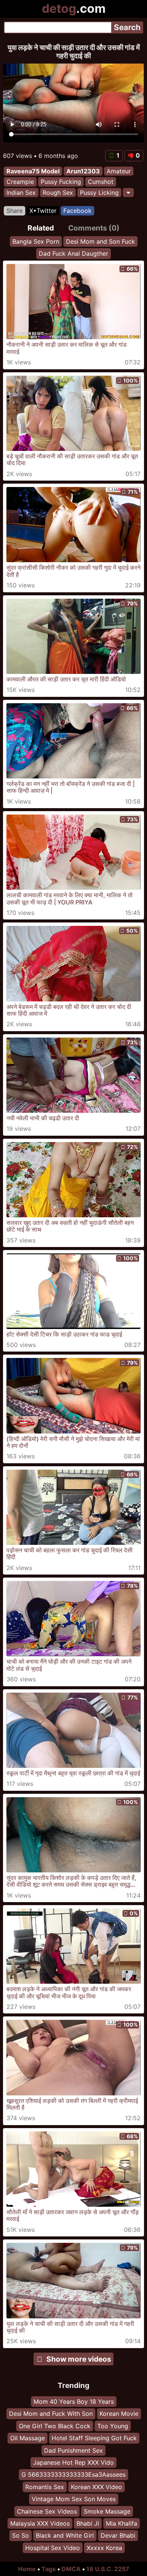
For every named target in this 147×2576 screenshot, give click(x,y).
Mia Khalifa (122, 2523)
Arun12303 (83, 171)
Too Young (113, 2426)
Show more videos (79, 2359)
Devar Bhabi (118, 2535)
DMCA (71, 2569)
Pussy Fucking (61, 182)
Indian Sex (21, 193)
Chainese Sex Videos (47, 2511)
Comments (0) (94, 228)
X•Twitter (43, 211)
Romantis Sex (45, 2487)
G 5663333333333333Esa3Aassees (73, 2474)
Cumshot (101, 182)
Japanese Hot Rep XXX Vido (73, 2462)
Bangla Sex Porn (36, 241)
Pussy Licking (99, 193)
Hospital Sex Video (53, 2548)
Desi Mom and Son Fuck (100, 241)
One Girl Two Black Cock (55, 2426)
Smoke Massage (107, 2511)
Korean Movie (119, 2414)
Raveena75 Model (33, 171)
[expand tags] (128, 193)
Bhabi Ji (88, 2523)
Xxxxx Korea (104, 2548)
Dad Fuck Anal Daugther (73, 254)
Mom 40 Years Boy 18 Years (74, 2402)
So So (21, 2535)
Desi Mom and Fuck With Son (51, 2414)
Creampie (20, 182)
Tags (49, 2569)
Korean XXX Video (96, 2487)
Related (41, 228)
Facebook (77, 211)
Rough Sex (58, 193)
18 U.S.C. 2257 (108, 2569)
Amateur (119, 171)
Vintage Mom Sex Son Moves (74, 2499)
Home (27, 2569)
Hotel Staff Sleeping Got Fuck (94, 2438)
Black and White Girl (65, 2535)
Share (15, 211)
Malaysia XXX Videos (40, 2523)
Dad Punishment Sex (73, 2450)
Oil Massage (28, 2438)
